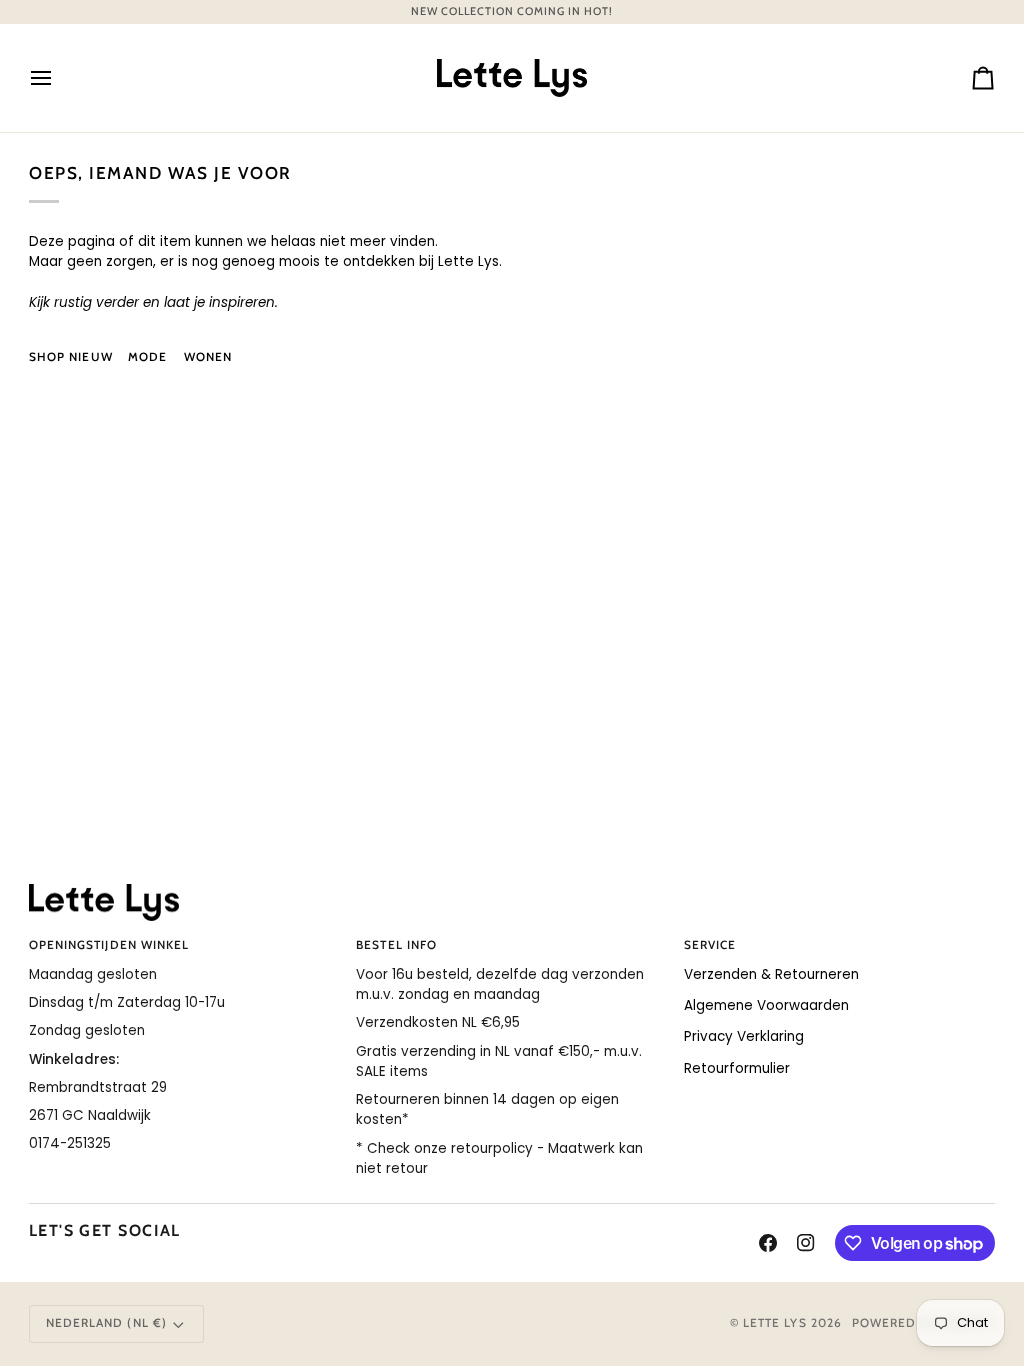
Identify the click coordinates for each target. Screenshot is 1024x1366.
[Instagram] (806, 1243)
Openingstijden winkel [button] (109, 945)
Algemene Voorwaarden (766, 1005)
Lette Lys (775, 1323)
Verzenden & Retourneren (771, 974)
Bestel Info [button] (396, 945)
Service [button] (710, 945)
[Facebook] (768, 1243)
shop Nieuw (71, 357)
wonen (208, 357)
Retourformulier (737, 1068)
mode (147, 357)
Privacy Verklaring (744, 1036)
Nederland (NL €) (106, 1323)
